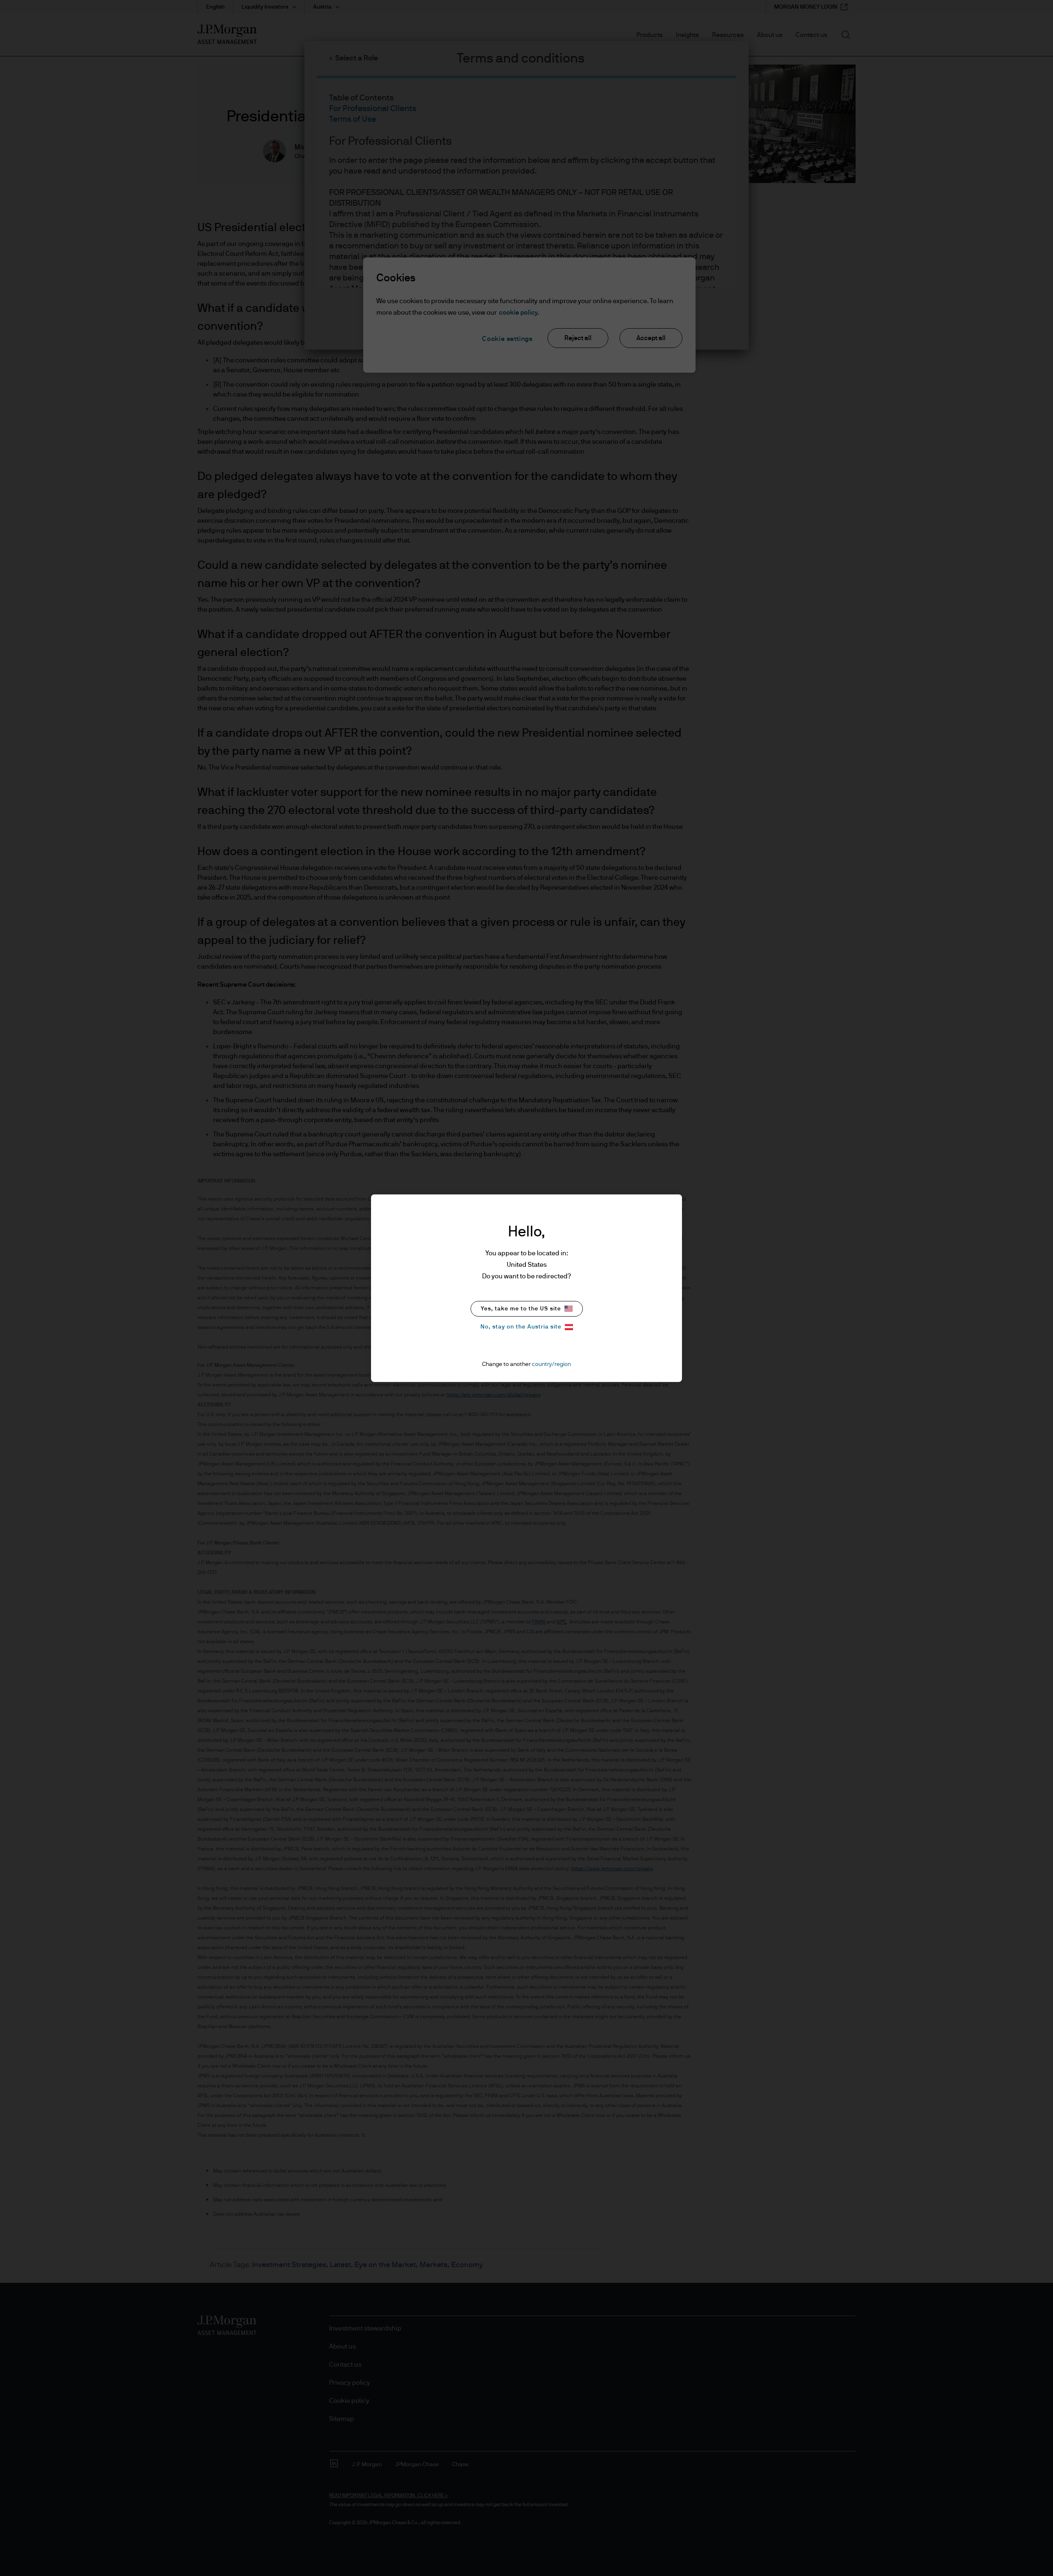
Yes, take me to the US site (521, 1309)
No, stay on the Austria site (521, 1327)
